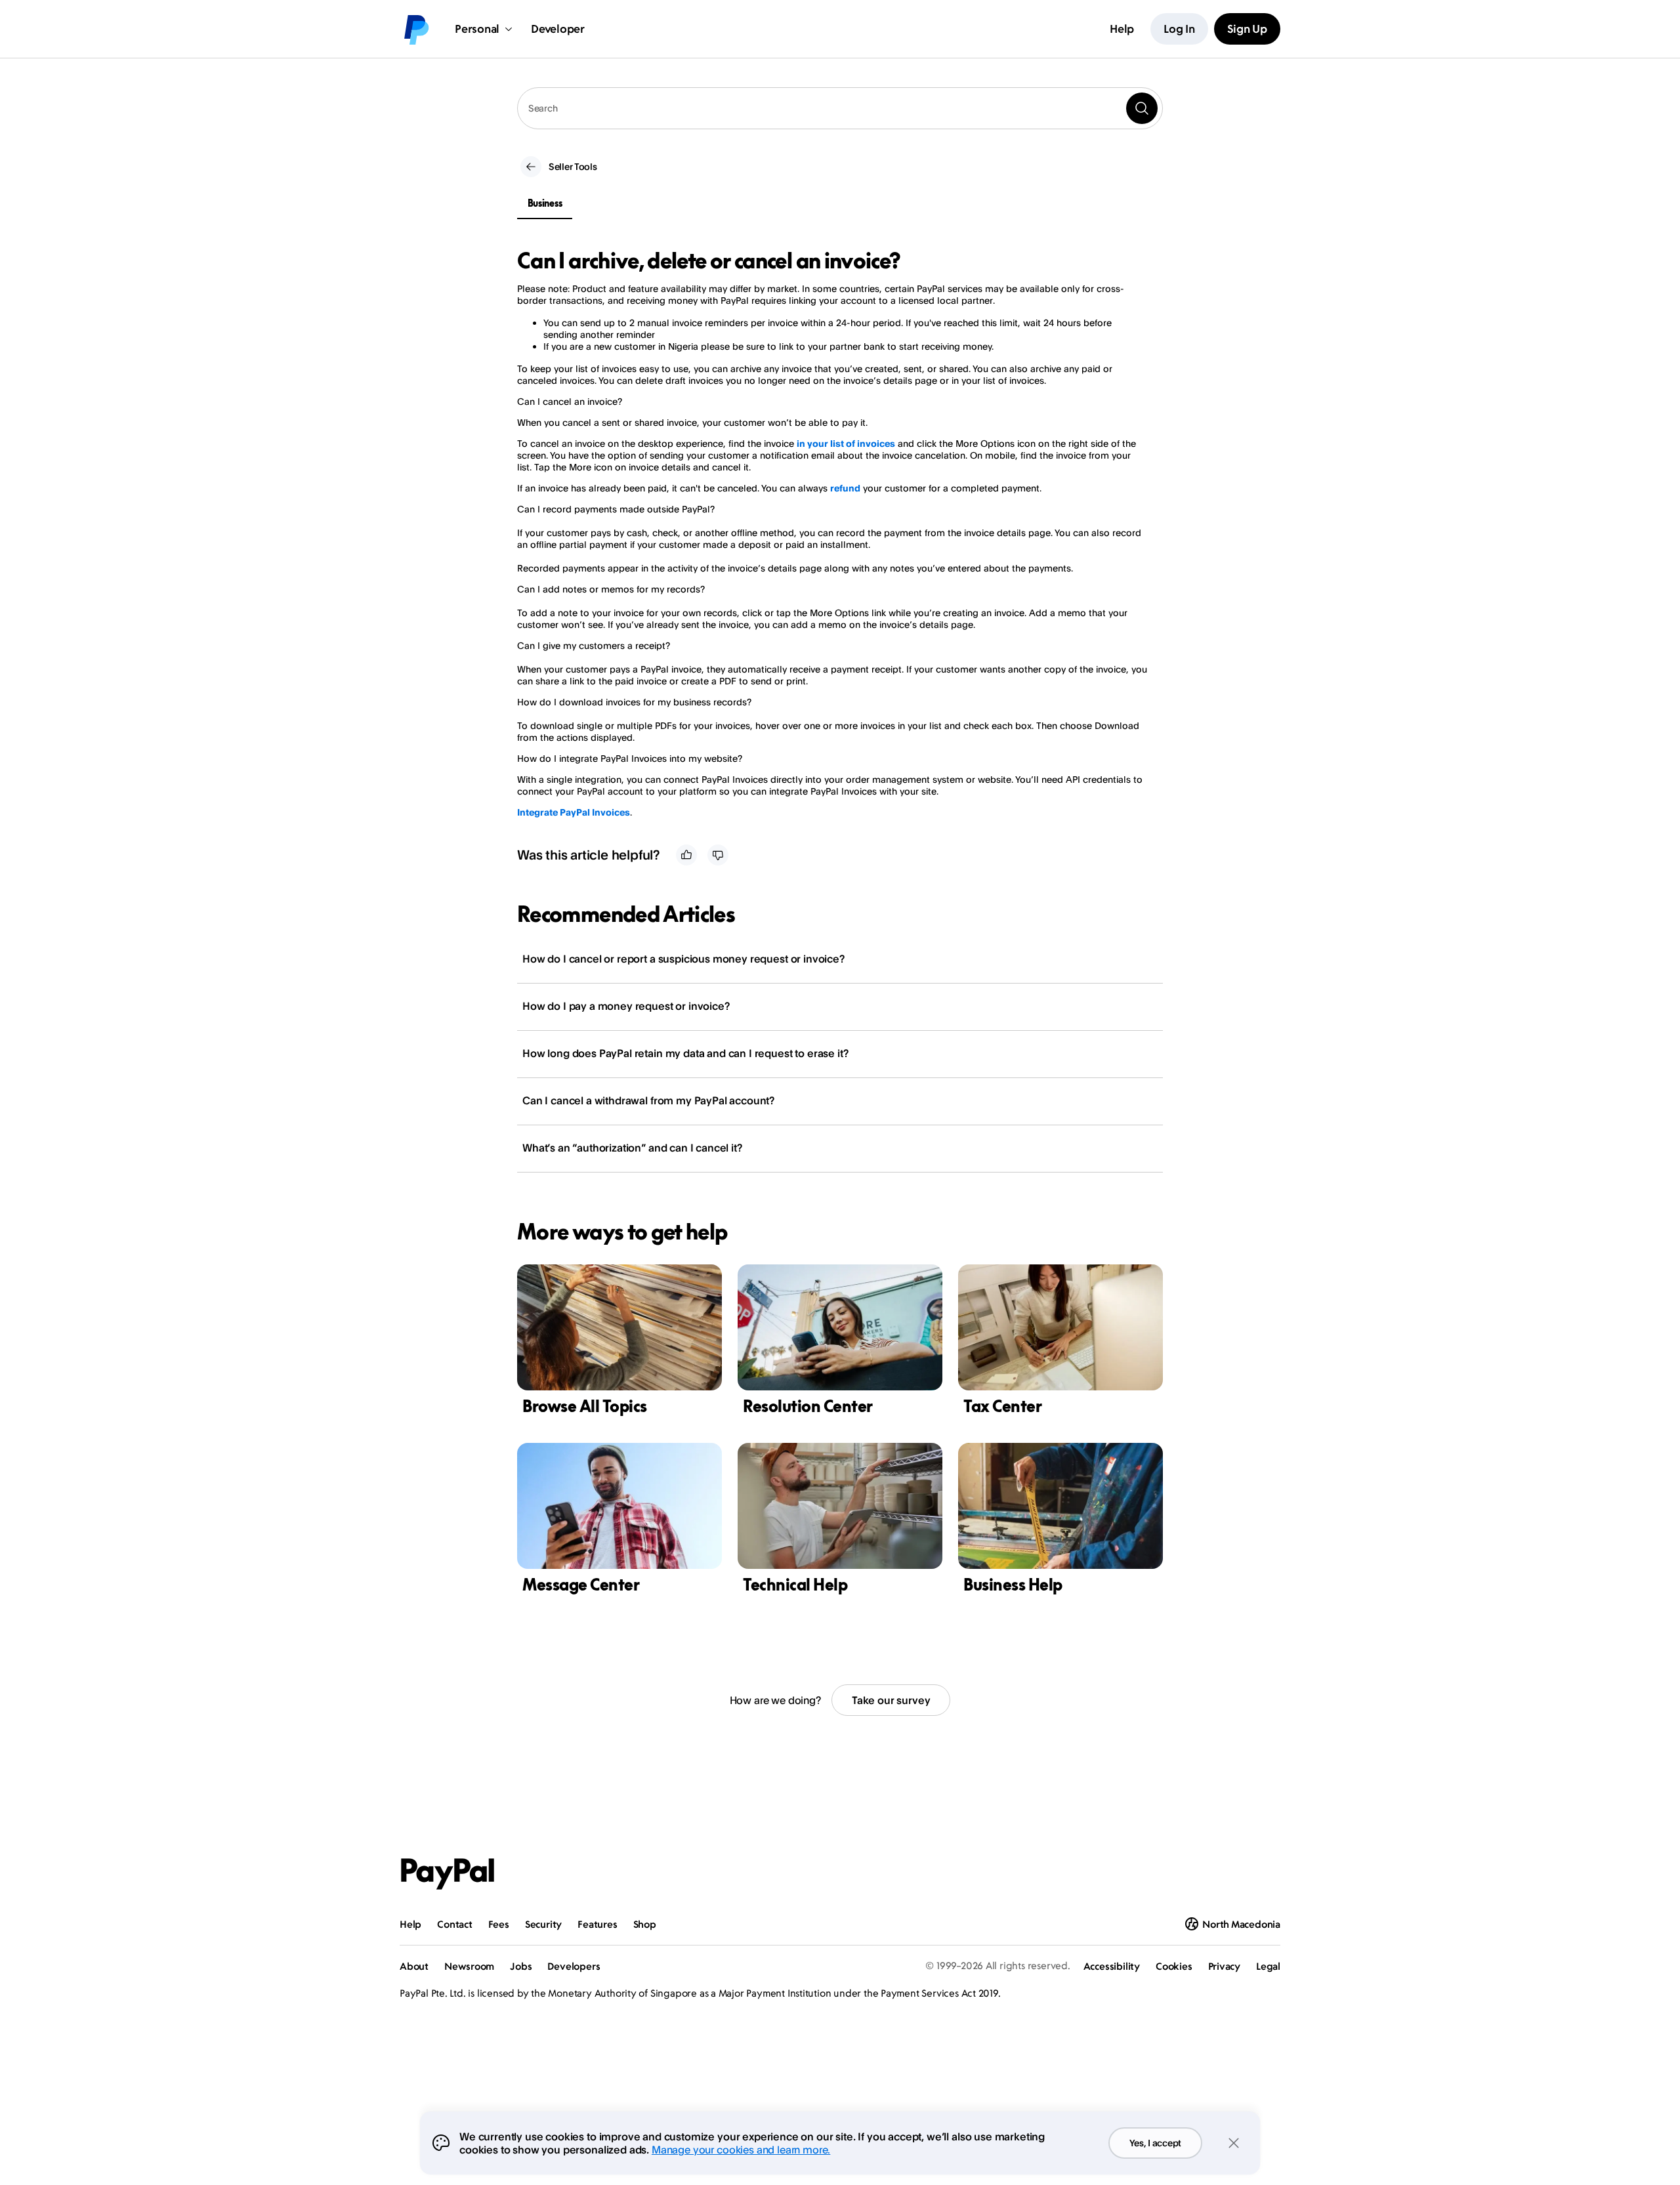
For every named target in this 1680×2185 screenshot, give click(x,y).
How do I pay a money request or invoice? (626, 1006)
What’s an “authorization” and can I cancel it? (632, 1148)
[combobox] (840, 108)
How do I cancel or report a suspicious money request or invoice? (683, 959)
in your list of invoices (846, 443)
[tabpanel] (832, 533)
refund (845, 488)
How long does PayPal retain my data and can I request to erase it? (685, 1053)
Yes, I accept (1155, 2143)
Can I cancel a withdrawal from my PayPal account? (648, 1100)
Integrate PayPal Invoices (574, 812)
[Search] (1142, 108)
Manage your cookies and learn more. (741, 2150)
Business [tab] (545, 203)
